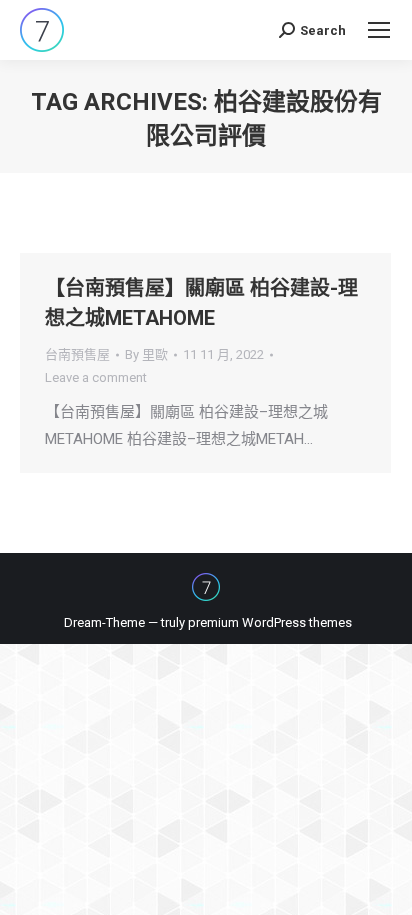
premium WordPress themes (270, 622)
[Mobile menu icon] (379, 30)
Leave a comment (96, 377)
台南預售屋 (77, 354)
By (146, 354)
